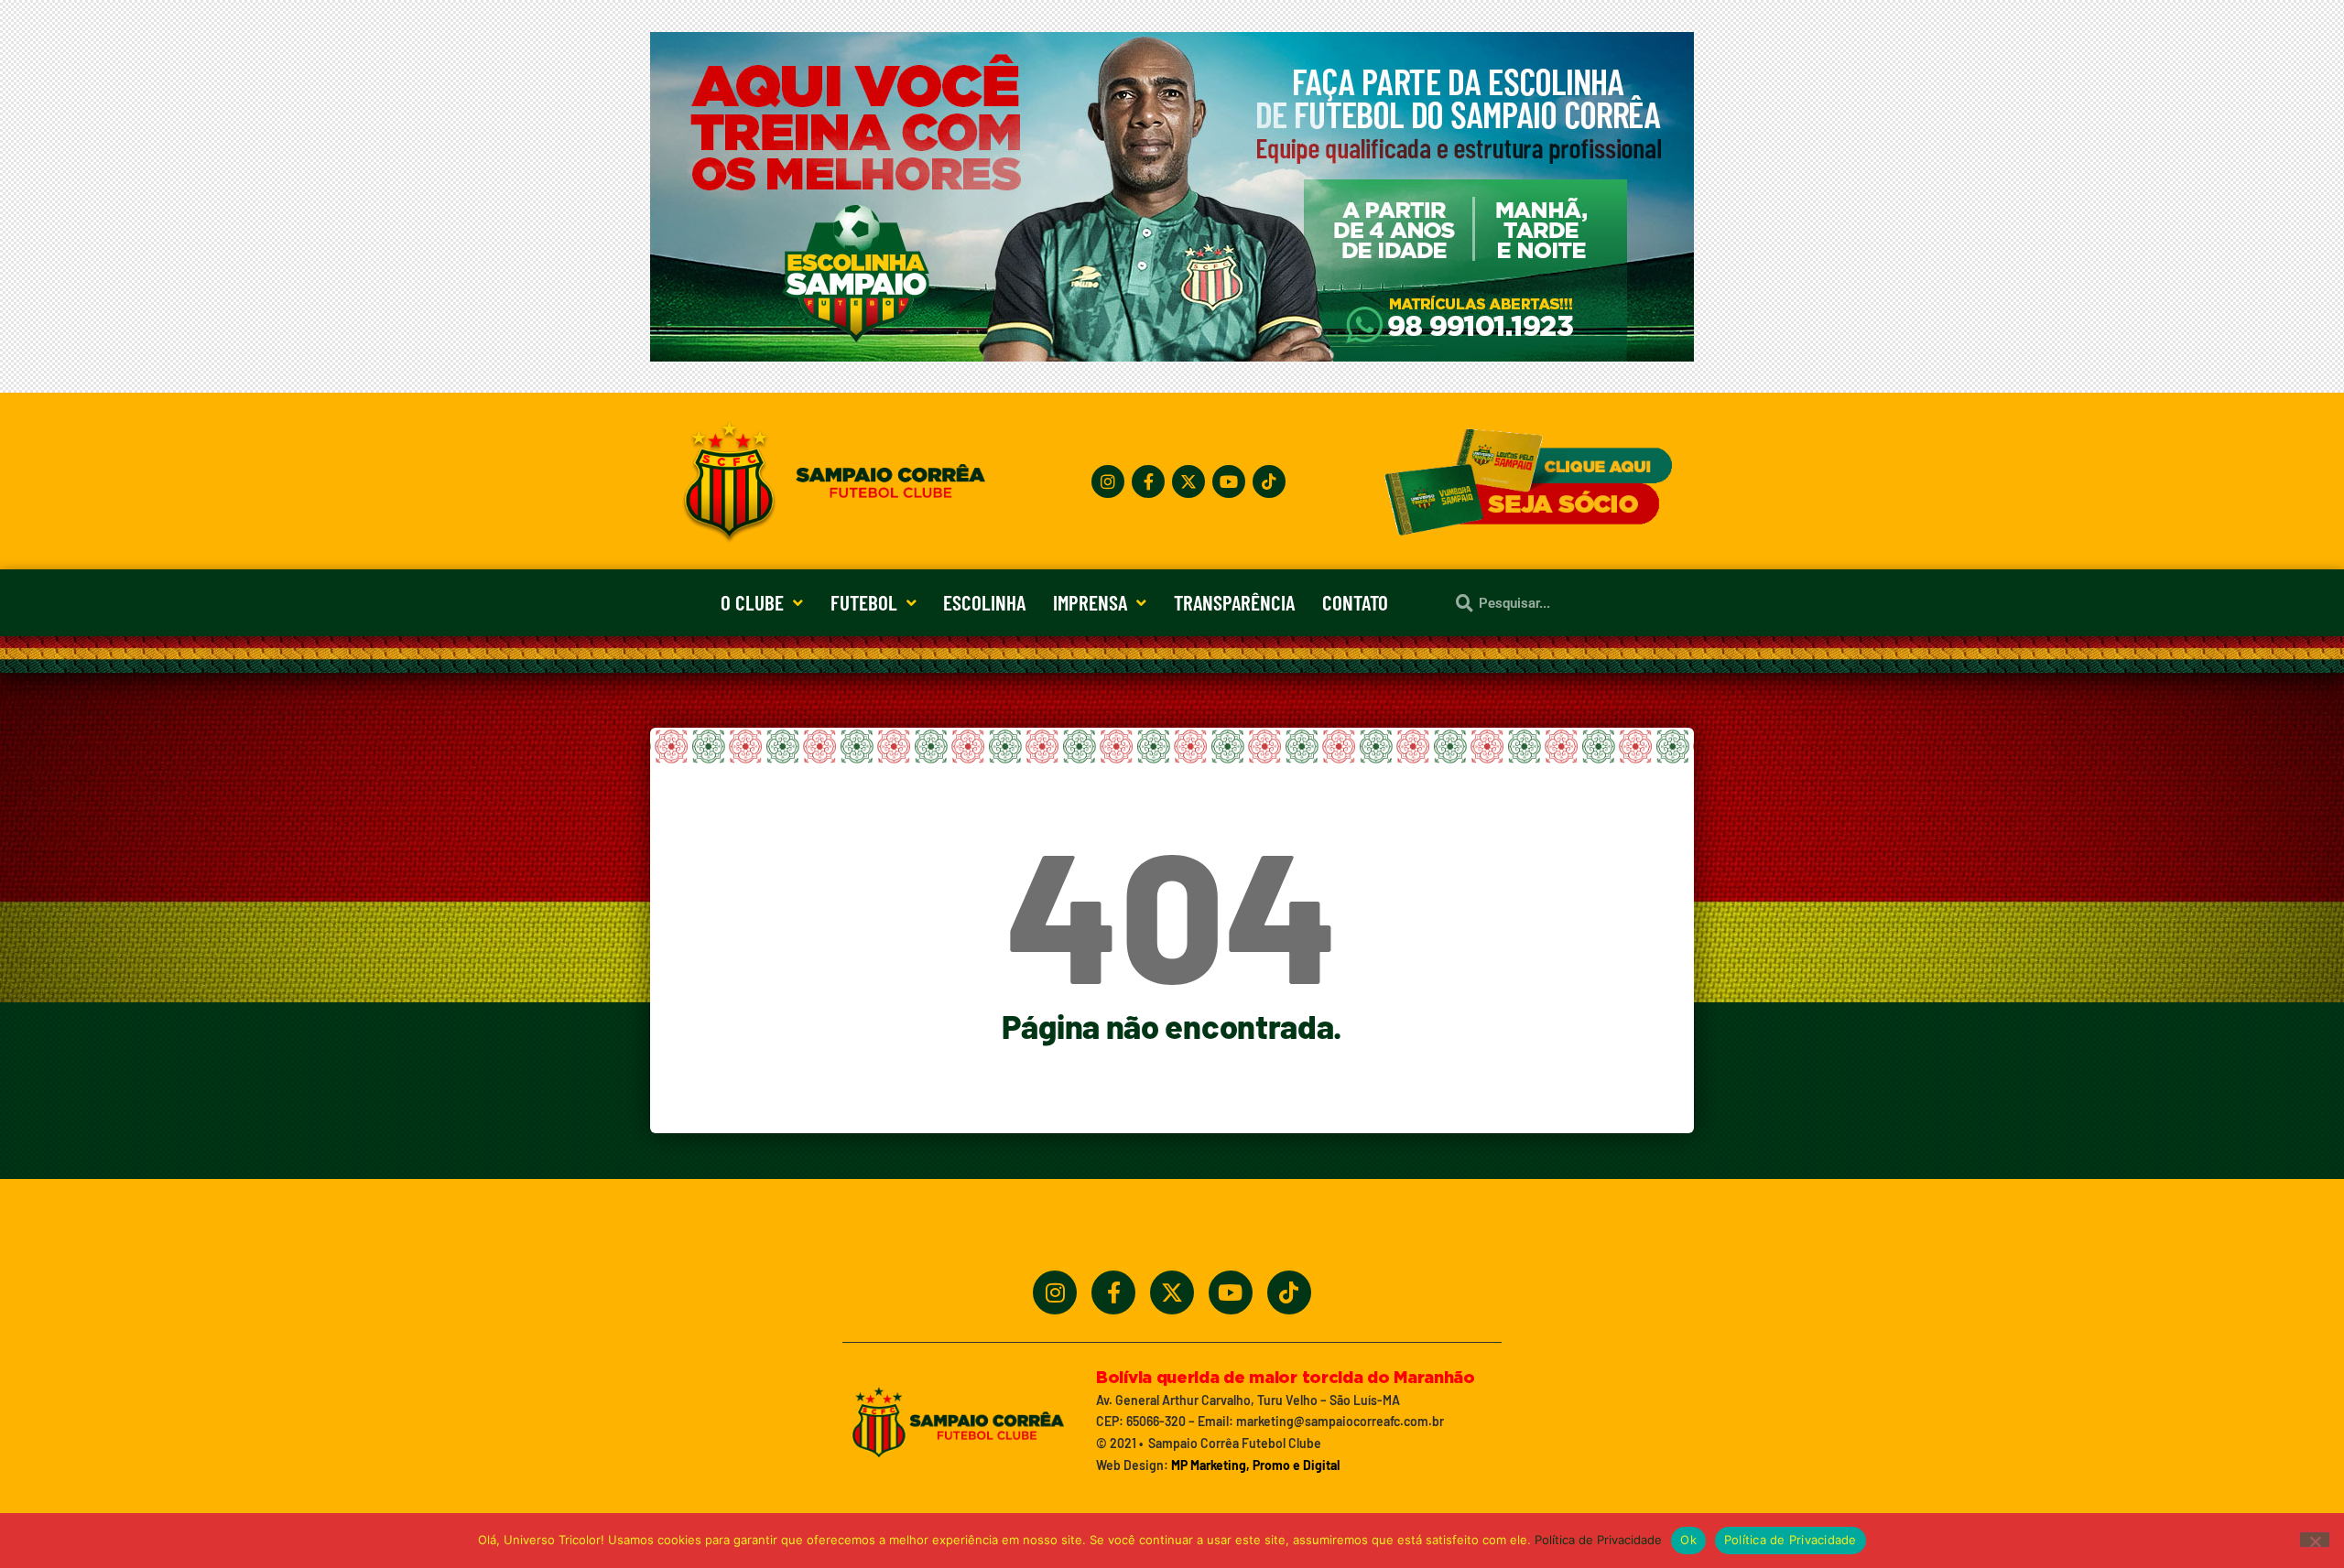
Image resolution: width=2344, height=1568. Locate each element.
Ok (1688, 1540)
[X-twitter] (1188, 481)
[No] (2315, 1540)
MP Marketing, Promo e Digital (1255, 1465)
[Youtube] (1229, 481)
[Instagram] (1108, 481)
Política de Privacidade (1598, 1540)
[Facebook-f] (1148, 481)
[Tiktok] (1269, 481)
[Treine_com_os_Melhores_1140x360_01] (1172, 356)
